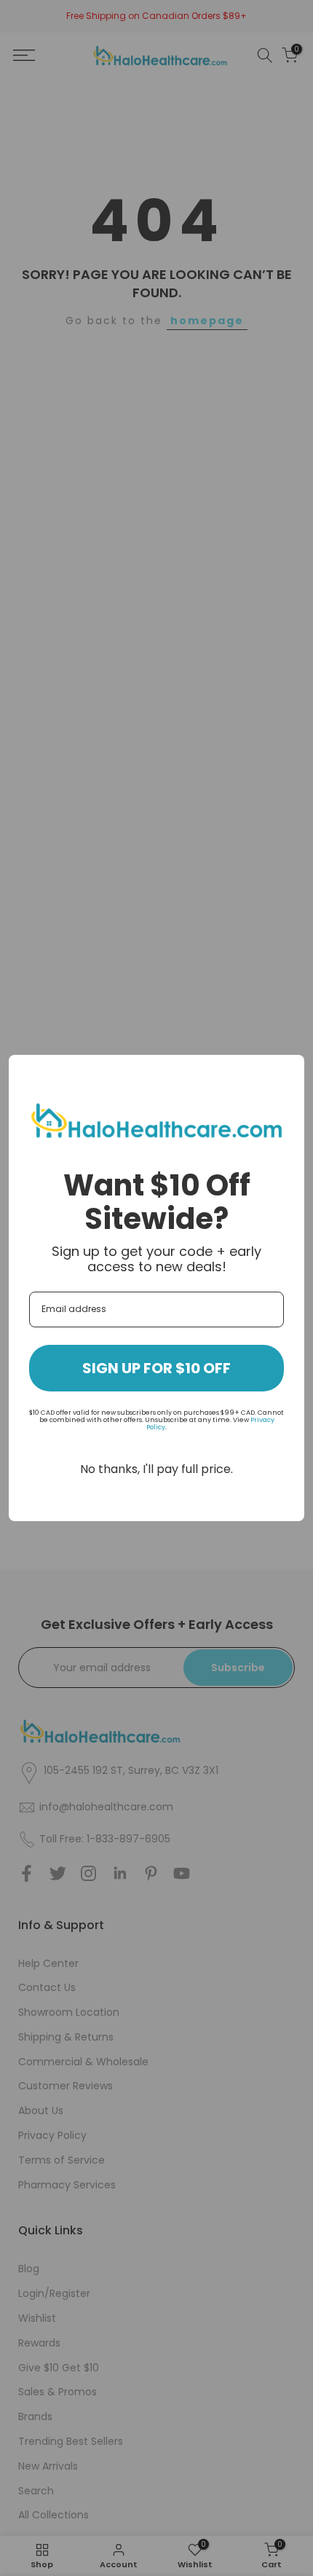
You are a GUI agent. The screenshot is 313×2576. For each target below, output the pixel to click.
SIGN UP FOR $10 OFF (156, 1368)
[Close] (287, 1072)
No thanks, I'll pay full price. (156, 1469)
